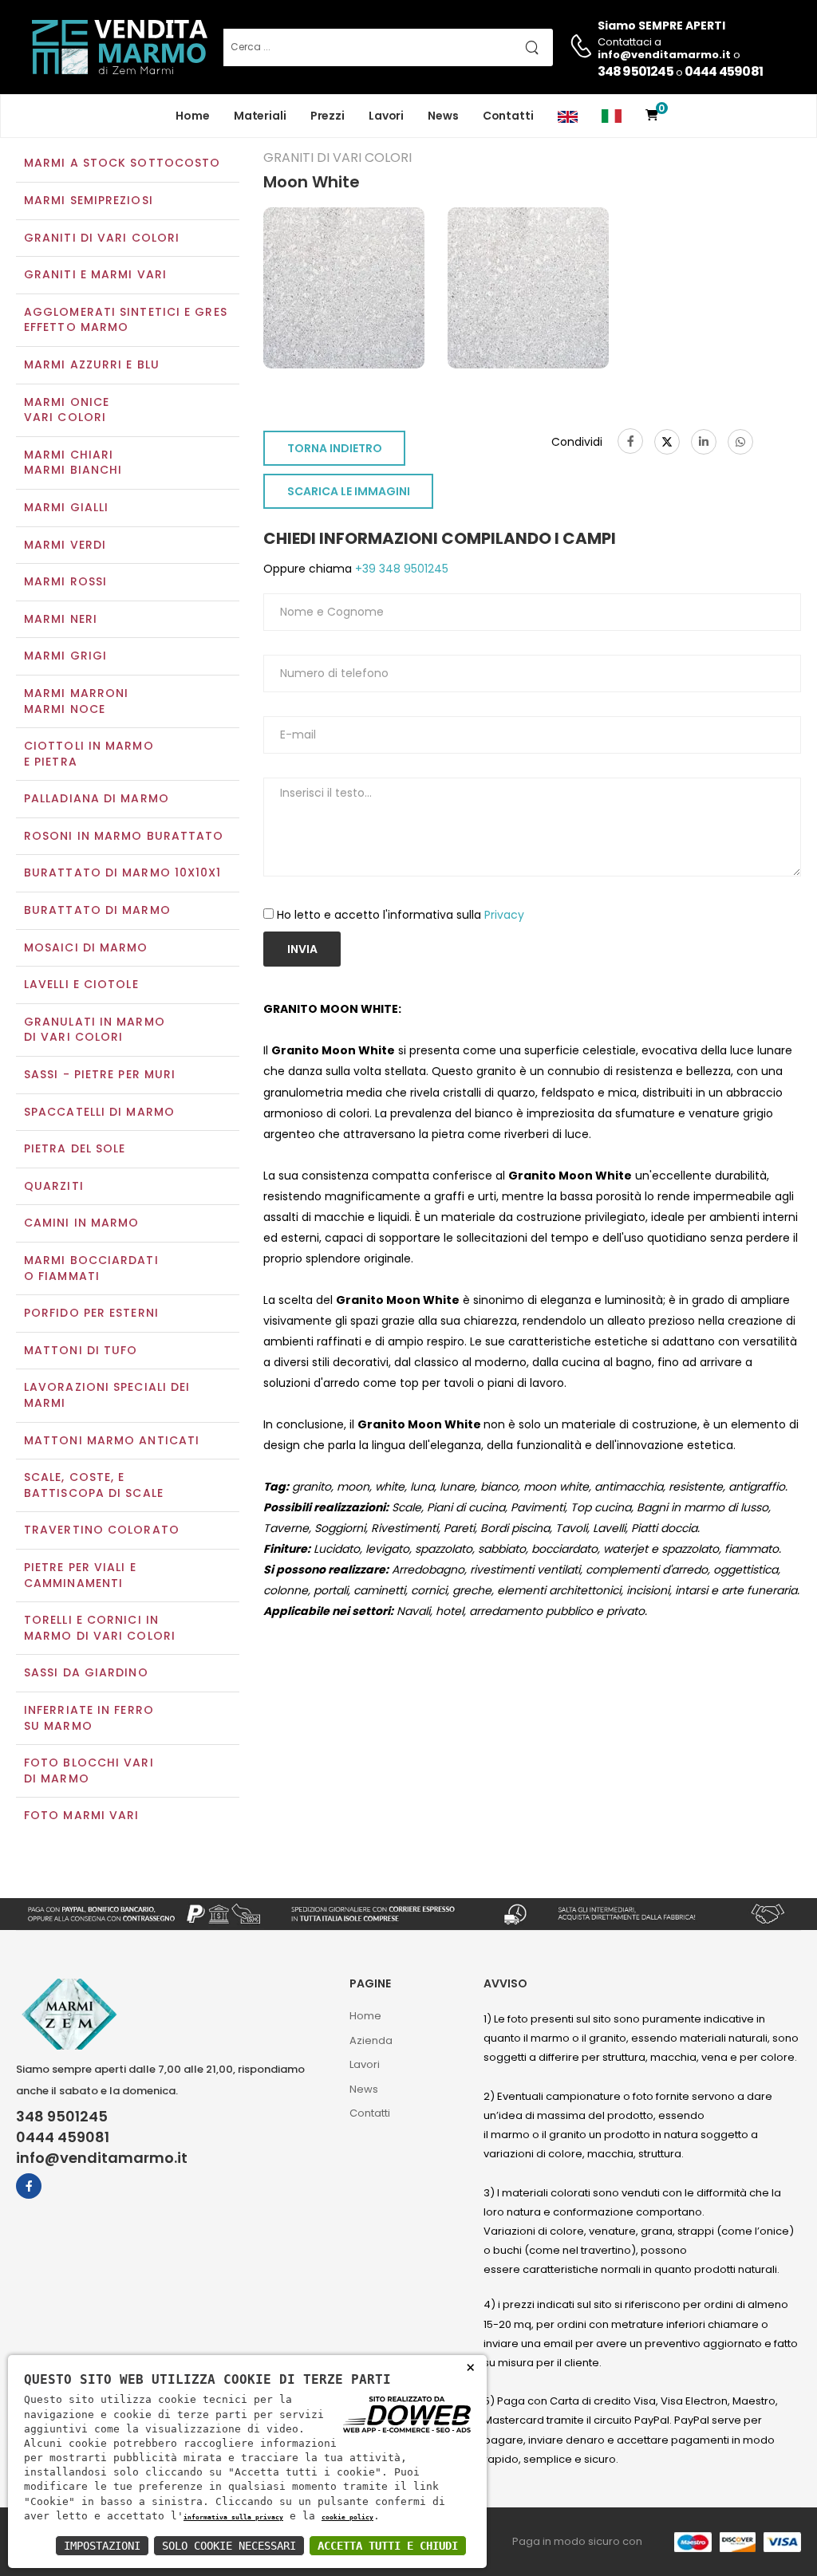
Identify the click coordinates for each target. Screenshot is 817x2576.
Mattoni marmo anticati (112, 1440)
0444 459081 (724, 71)
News (443, 116)
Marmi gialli (66, 507)
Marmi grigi (65, 656)
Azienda (371, 2040)
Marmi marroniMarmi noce (76, 701)
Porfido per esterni (91, 1313)
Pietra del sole (75, 1148)
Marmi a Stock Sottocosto (122, 163)
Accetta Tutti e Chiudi (388, 2546)
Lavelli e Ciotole (81, 984)
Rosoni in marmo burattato (124, 836)
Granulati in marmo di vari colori (95, 1030)
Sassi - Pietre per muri (100, 1074)
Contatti (508, 116)
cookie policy (347, 2517)
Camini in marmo (82, 1223)
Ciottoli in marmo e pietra (89, 754)
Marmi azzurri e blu (92, 364)
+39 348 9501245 (400, 569)
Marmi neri (61, 619)
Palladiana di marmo (97, 798)
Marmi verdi (65, 545)
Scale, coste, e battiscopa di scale (94, 1485)
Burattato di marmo (97, 910)
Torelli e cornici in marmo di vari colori (100, 1628)
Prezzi (328, 116)
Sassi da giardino (86, 1672)
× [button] (470, 2367)
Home (193, 116)
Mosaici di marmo (86, 947)
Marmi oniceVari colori (67, 410)
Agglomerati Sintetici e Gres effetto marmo (126, 320)
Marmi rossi (65, 581)
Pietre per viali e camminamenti (80, 1575)
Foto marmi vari (82, 1815)
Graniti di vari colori (102, 238)
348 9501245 (635, 71)
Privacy (504, 915)
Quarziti (54, 1186)
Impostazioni (102, 2546)
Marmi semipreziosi (89, 200)
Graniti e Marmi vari (95, 274)
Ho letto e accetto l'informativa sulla (401, 915)
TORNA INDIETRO (335, 448)
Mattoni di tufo (81, 1350)
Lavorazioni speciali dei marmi (107, 1395)
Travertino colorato (102, 1530)
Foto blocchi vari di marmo (89, 1771)
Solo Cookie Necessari (229, 2546)
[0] (652, 116)
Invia (302, 949)
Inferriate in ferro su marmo (89, 1718)
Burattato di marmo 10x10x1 (123, 872)
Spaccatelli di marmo (99, 1112)
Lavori (386, 116)
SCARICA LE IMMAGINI (349, 491)
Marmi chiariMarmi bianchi (73, 463)
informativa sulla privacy (233, 2517)
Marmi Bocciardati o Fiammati (91, 1268)
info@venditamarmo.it (102, 2158)
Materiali (260, 116)
